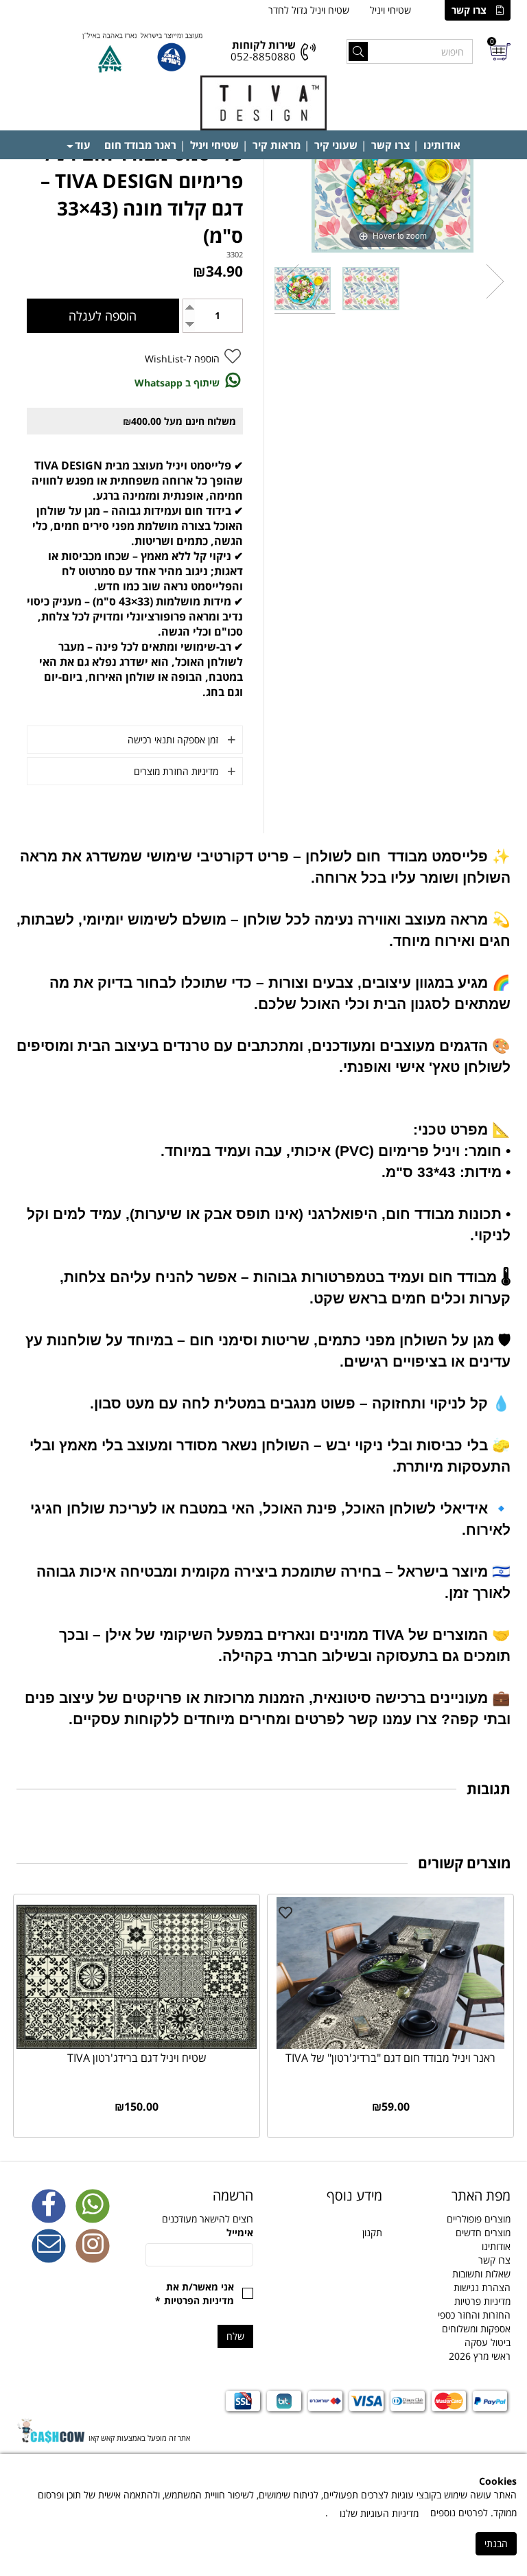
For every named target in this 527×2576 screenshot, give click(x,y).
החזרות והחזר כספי (474, 2315)
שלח (235, 2336)
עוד (83, 145)
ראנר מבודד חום (140, 145)
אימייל (240, 2232)
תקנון (372, 2232)
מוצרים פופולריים (479, 2219)
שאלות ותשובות (481, 2274)
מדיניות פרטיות (482, 2301)
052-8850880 (263, 56)
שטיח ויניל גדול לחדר (309, 10)
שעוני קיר (336, 145)
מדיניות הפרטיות (199, 2300)
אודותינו (442, 145)
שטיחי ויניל (390, 10)
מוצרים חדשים (483, 2232)
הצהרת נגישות (482, 2287)
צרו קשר (469, 10)
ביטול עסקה (488, 2342)
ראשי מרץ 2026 (480, 2356)
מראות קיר (277, 145)
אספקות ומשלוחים (476, 2329)
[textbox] (328, 2196)
